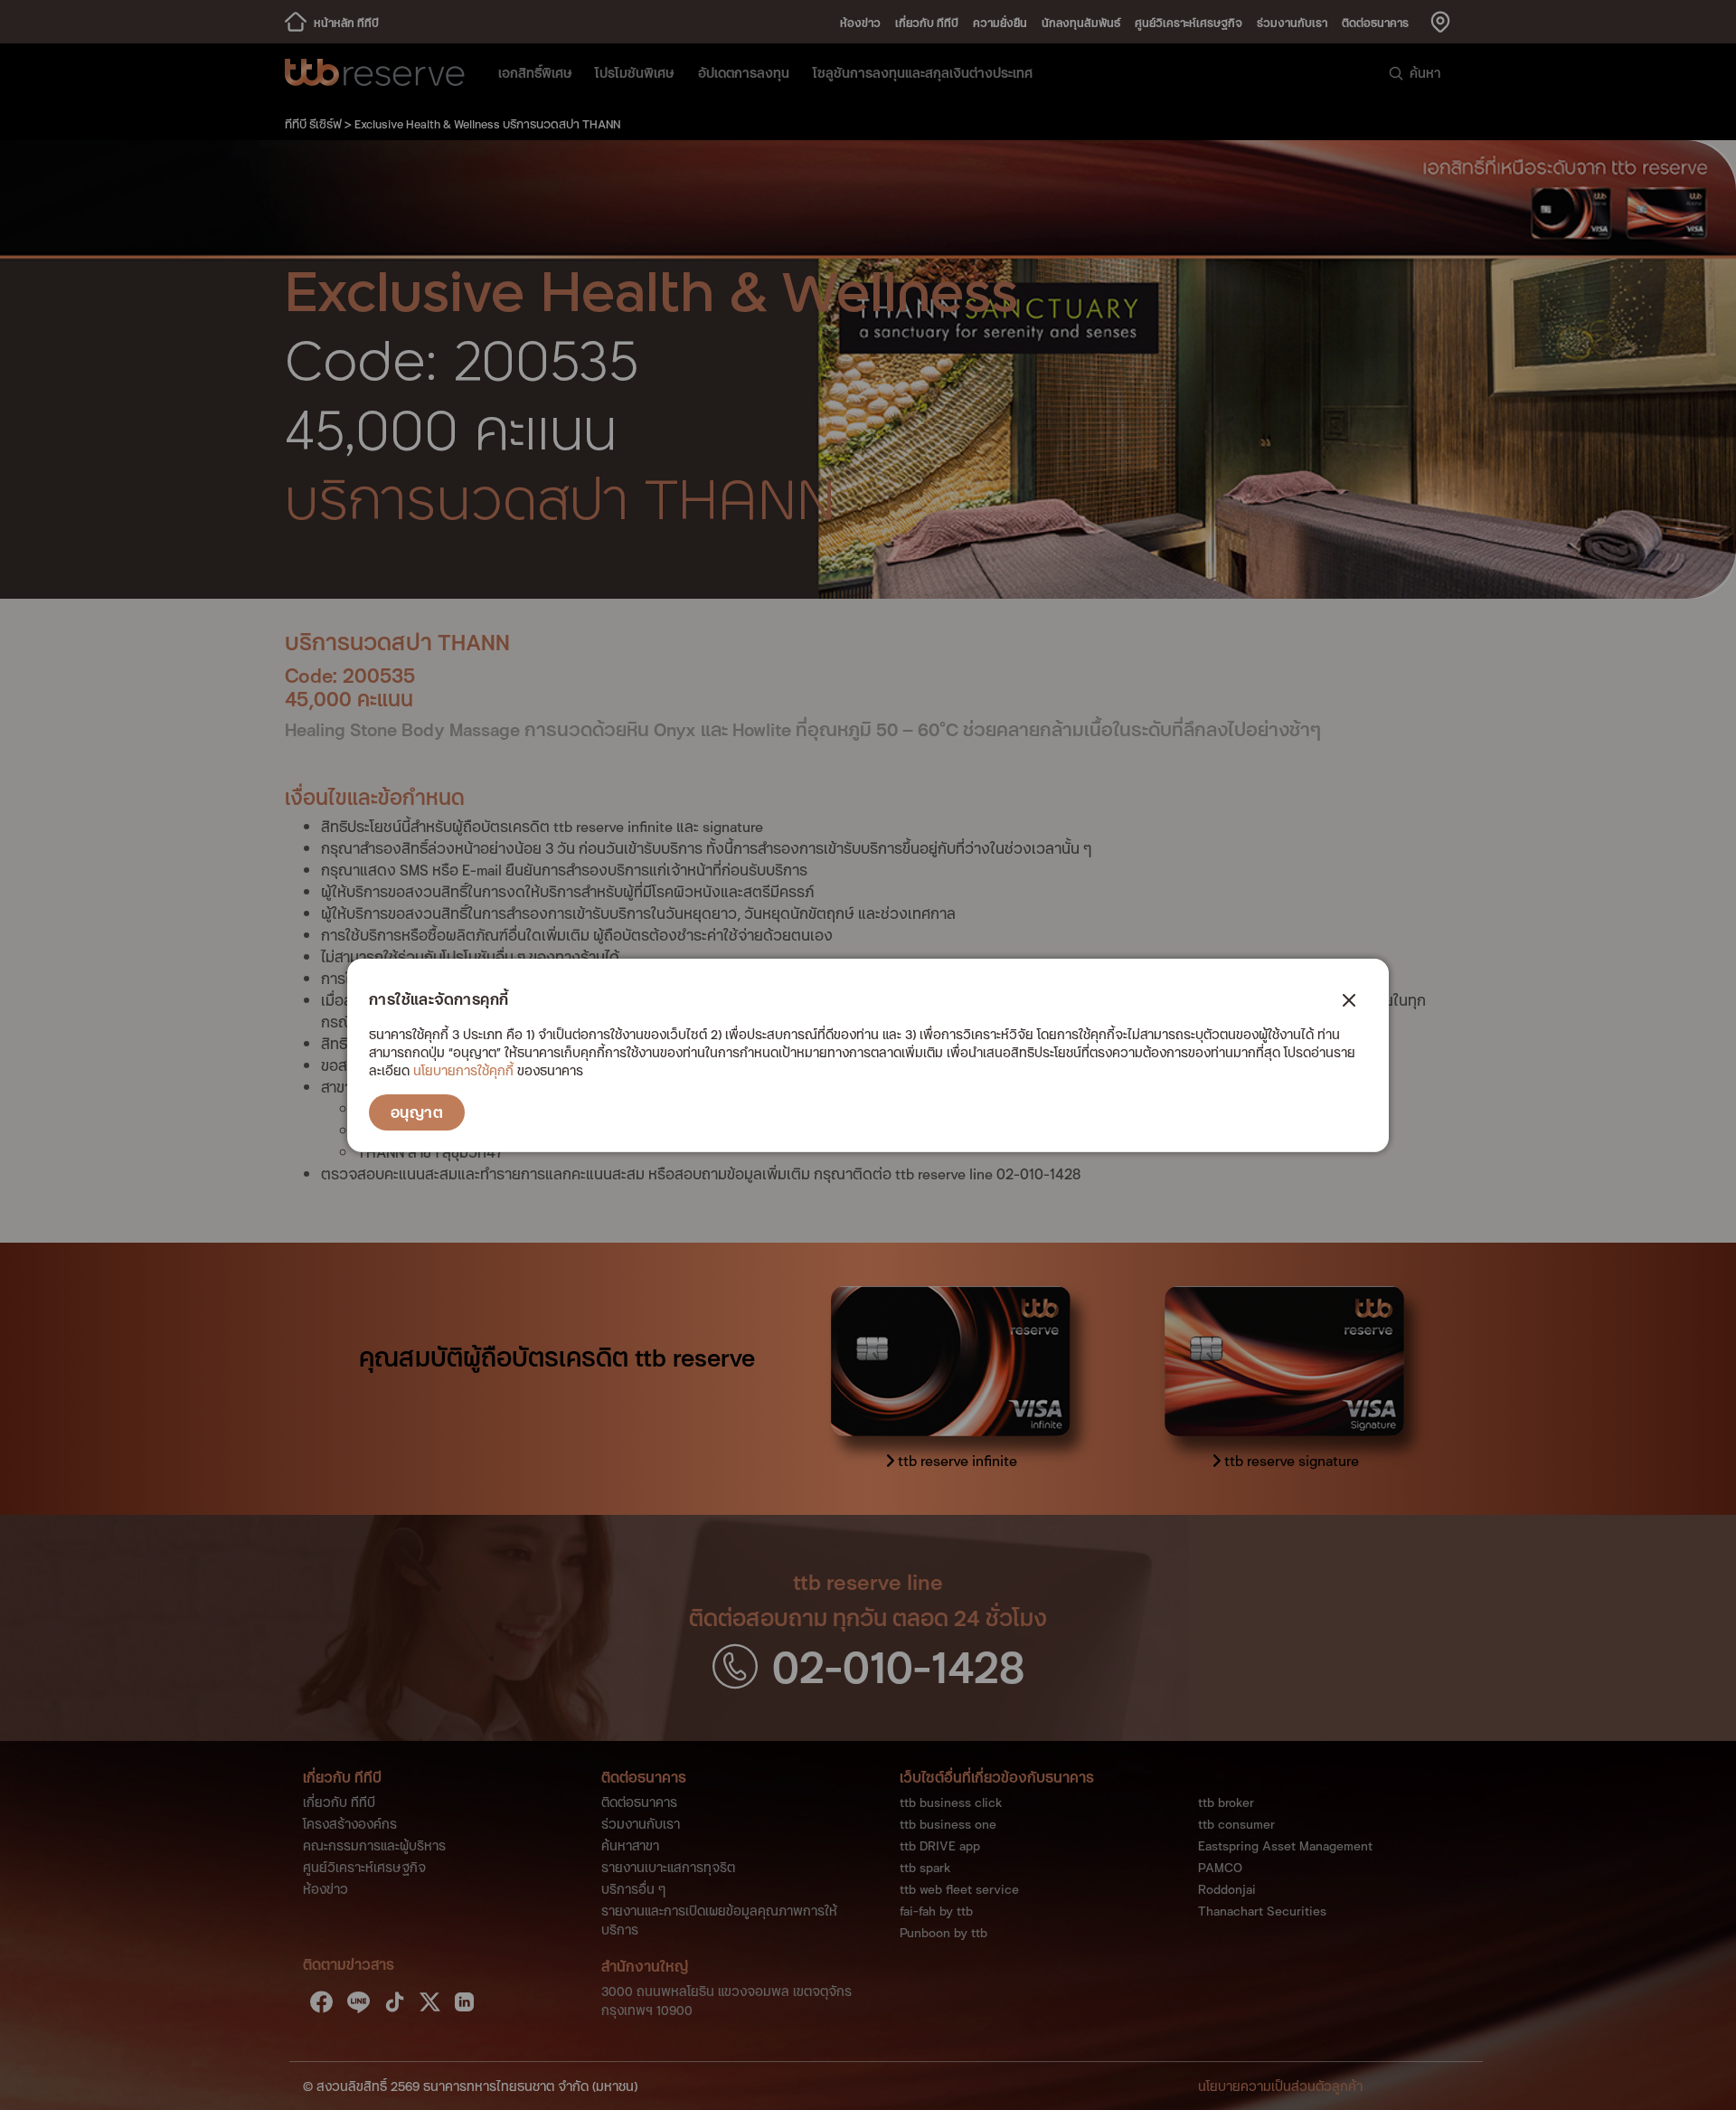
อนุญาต (417, 1112)
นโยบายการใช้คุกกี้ (463, 1070)
